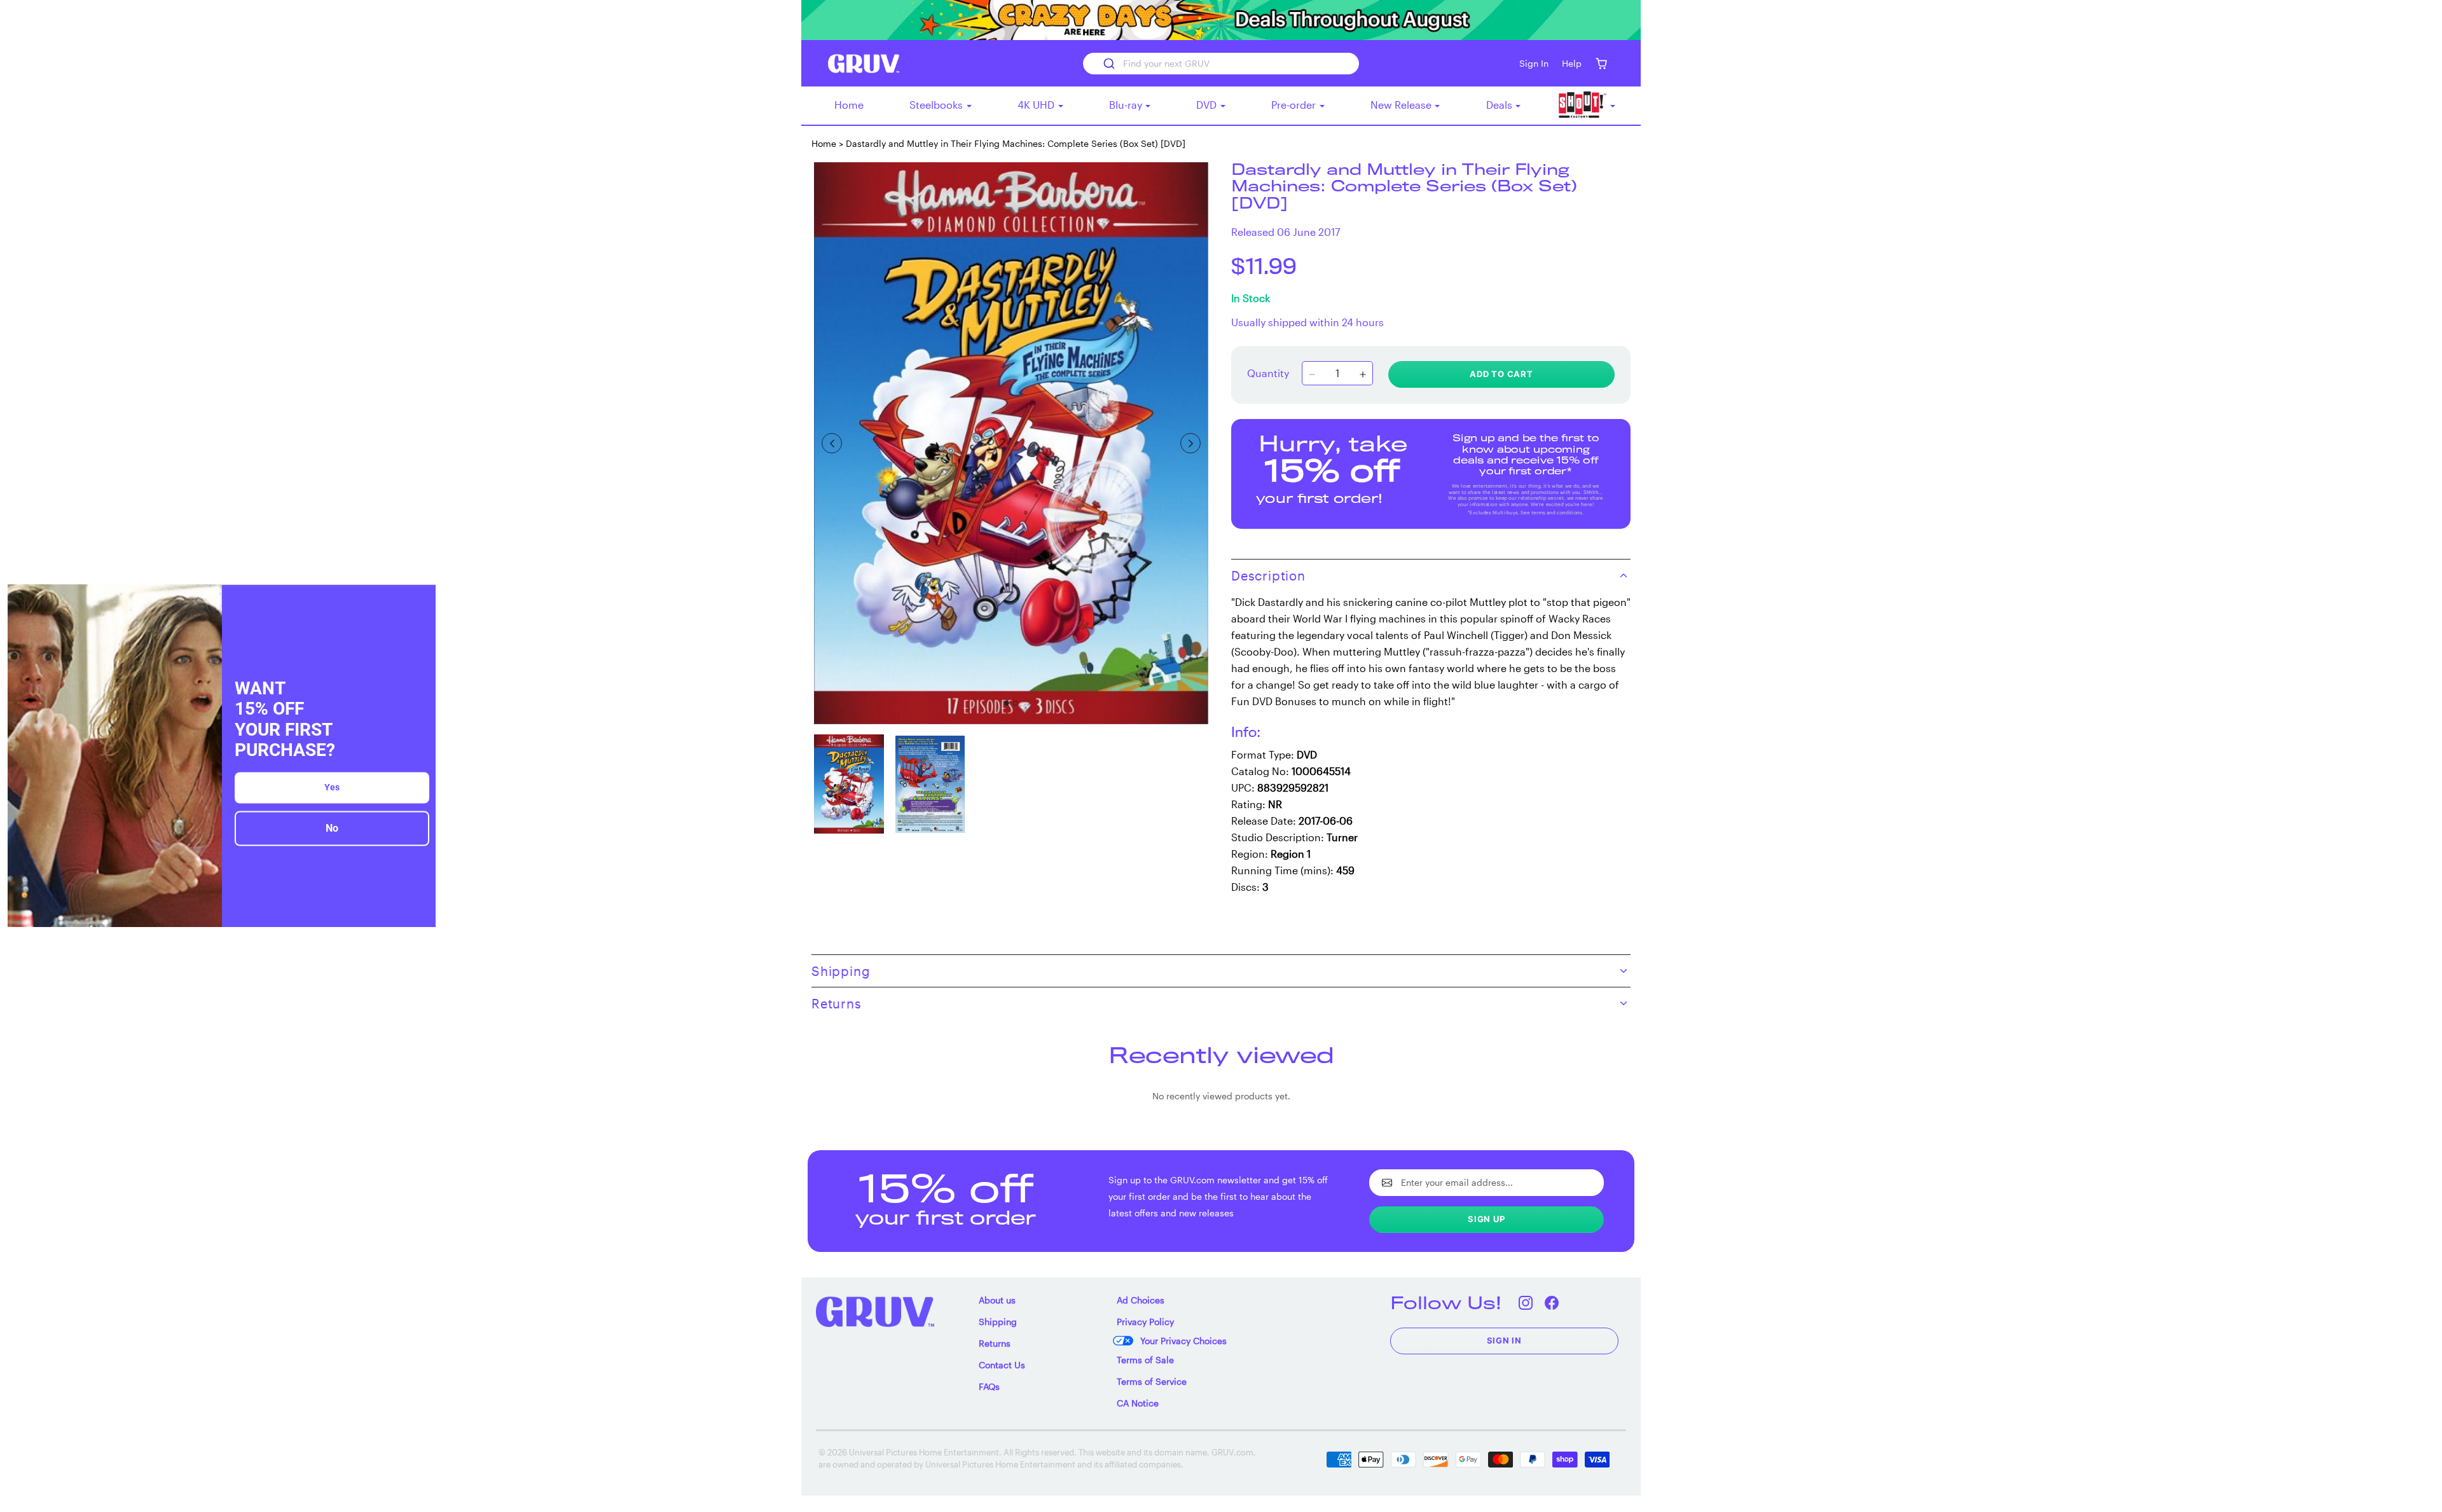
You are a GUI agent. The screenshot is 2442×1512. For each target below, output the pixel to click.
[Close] (420, 600)
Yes (332, 787)
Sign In (1505, 1340)
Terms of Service (1152, 1381)
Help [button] (1572, 63)
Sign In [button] (1534, 63)
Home (849, 105)
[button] (1601, 63)
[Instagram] (1526, 1302)
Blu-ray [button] (1127, 105)
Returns (995, 1343)
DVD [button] (1208, 105)
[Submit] (1108, 64)
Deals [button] (1500, 105)
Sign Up (1487, 1219)
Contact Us (1002, 1365)
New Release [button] (1402, 105)
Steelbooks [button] (937, 105)
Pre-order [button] (1295, 105)
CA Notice (1138, 1403)
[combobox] (1221, 64)
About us (997, 1300)
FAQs (989, 1386)
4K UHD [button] (1037, 105)
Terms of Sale (1145, 1360)
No (332, 828)
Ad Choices (1141, 1300)
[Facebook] (1552, 1302)
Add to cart (1501, 374)
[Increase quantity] (1363, 375)
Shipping (998, 1322)
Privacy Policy (1145, 1322)
